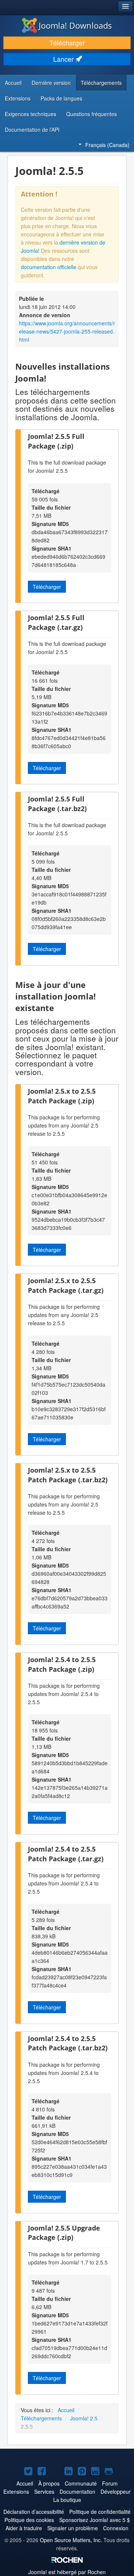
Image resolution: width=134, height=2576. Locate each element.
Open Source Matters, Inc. (71, 2540)
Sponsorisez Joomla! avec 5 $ (95, 2520)
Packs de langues (61, 98)
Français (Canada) (107, 145)
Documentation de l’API (32, 130)
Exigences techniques (31, 114)
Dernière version (51, 83)
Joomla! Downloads (75, 25)
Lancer (64, 59)
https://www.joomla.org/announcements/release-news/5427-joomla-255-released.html (67, 331)
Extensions (18, 98)
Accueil (13, 83)
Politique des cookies (29, 2520)
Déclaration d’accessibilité (34, 2512)
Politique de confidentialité (100, 2512)
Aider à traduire (24, 2528)
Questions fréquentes (92, 114)
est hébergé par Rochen (67, 2572)
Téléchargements (101, 83)
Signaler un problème (73, 2528)
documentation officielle (49, 267)
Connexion (116, 2528)
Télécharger (67, 43)
